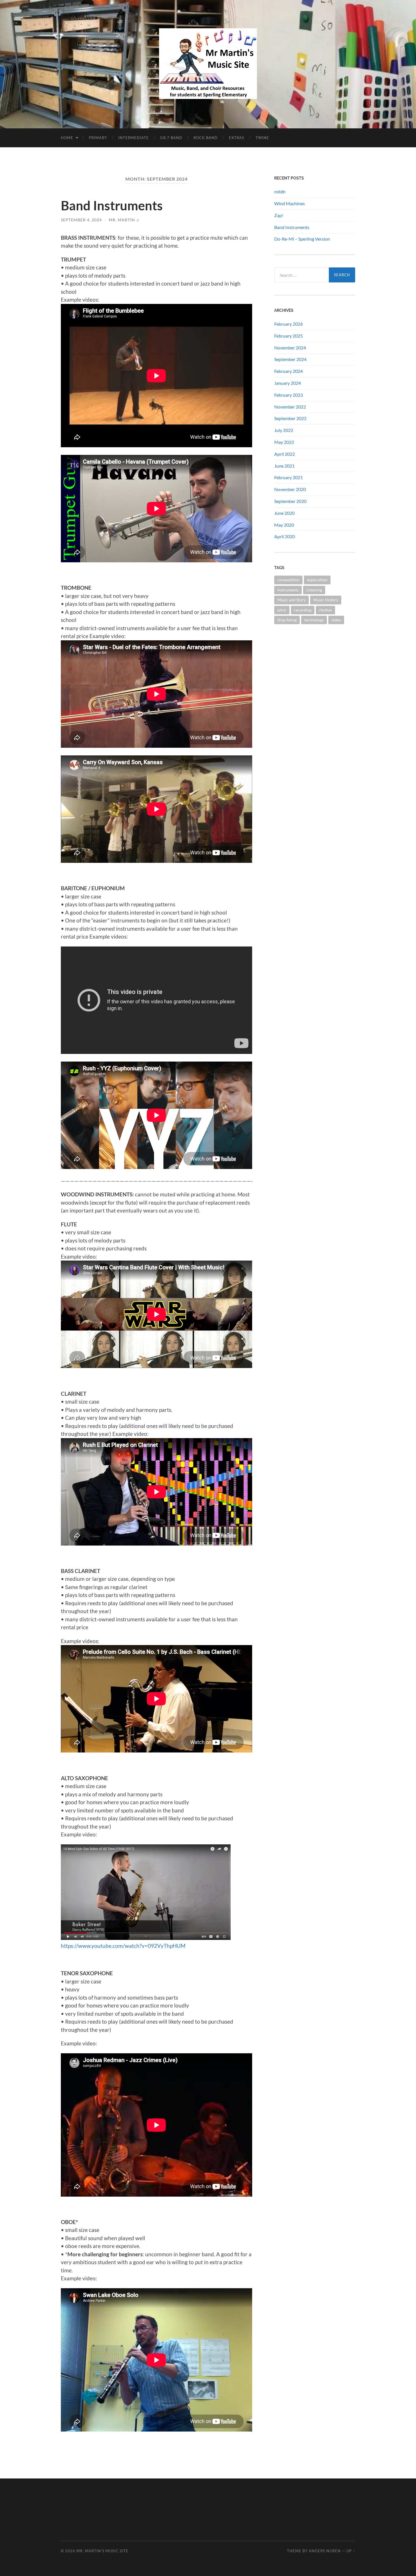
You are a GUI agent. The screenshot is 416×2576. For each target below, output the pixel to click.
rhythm (325, 610)
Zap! (279, 215)
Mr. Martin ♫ (124, 220)
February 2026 (289, 324)
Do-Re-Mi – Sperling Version (302, 239)
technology (314, 620)
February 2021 (289, 477)
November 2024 (290, 348)
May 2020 (284, 525)
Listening (314, 590)
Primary (98, 138)
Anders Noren (325, 2551)
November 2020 (290, 489)
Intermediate (134, 138)
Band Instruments (112, 206)
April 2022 (285, 454)
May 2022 (284, 442)
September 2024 (290, 359)
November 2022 (290, 407)
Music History (326, 600)
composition (288, 580)
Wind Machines (290, 203)
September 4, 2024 (81, 220)
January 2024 (288, 383)
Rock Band (206, 138)
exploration (317, 580)
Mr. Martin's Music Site (102, 2551)
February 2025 (289, 336)
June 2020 (284, 513)
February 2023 (289, 395)
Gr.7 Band (171, 138)
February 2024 (289, 371)
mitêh (280, 192)
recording (303, 610)
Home (67, 138)
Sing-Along (287, 620)
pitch (282, 610)
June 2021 (284, 466)
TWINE (262, 138)
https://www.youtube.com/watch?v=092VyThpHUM (123, 1946)
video (336, 620)
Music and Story (291, 600)
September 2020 (290, 501)
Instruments (288, 590)
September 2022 (290, 418)
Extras (237, 138)
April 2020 (285, 536)
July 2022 (284, 430)
